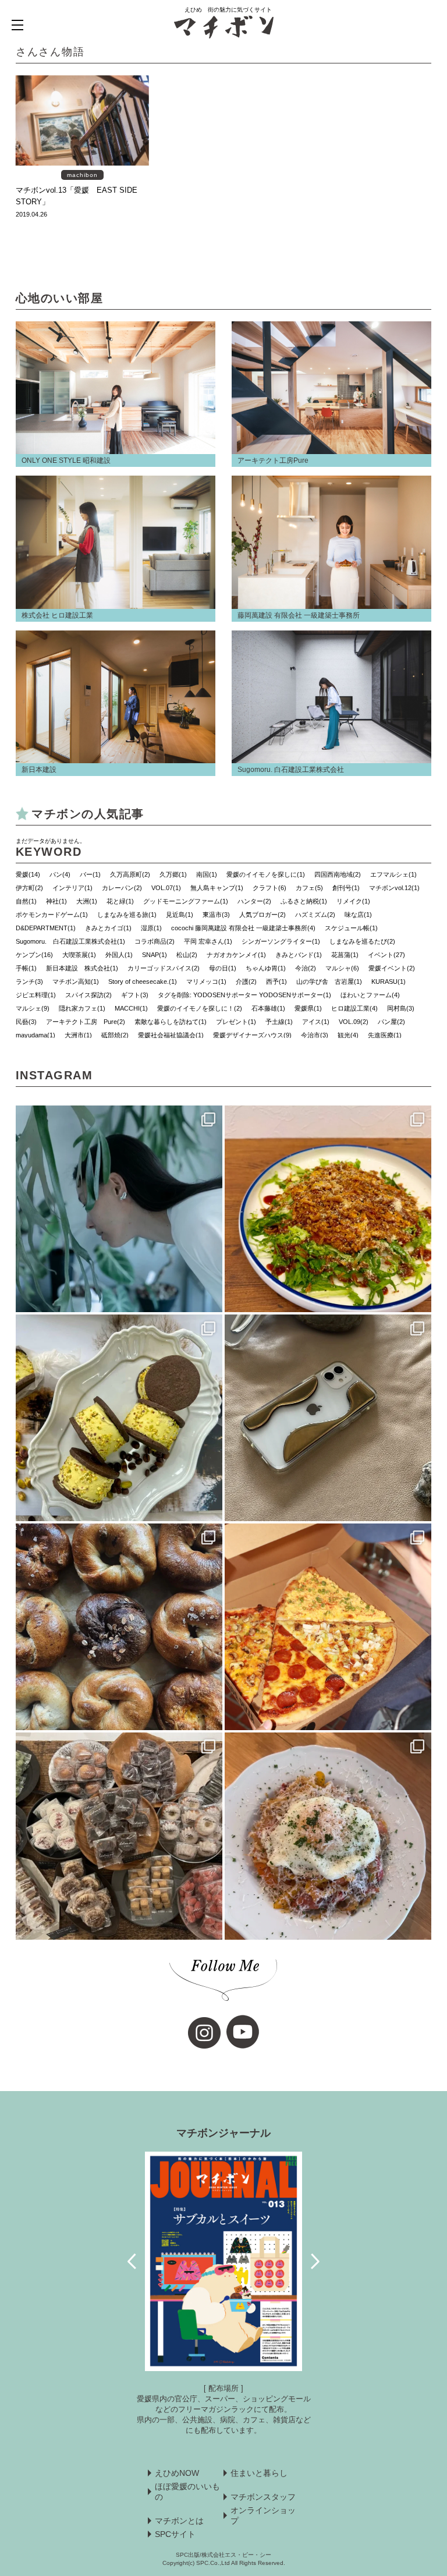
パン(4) (60, 874)
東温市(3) (216, 915)
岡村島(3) (401, 1008)
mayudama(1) (36, 1035)
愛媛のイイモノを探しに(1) (266, 874)
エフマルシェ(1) (393, 874)
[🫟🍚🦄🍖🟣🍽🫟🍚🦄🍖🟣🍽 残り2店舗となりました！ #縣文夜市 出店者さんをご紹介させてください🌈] (328, 1209)
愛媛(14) (28, 874)
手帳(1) (26, 968)
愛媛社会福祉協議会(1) (171, 1035)
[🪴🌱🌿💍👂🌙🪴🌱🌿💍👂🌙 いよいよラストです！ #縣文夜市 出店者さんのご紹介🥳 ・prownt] (119, 1209)
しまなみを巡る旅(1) (127, 915)
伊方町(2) (29, 888)
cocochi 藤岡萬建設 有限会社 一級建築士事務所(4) (243, 928)
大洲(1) (87, 901)
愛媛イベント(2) (392, 968)
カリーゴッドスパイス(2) (164, 968)
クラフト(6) (269, 888)
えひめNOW (177, 2473)
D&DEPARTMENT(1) (46, 928)
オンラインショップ (263, 2515)
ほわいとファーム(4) (370, 995)
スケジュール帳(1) (351, 928)
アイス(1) (316, 1022)
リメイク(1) (353, 901)
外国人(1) (119, 955)
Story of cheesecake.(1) (143, 981)
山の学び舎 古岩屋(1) (329, 981)
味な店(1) (358, 915)
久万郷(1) (173, 874)
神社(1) (56, 901)
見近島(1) (180, 915)
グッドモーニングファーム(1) (186, 901)
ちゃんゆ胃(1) (266, 968)
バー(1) (90, 874)
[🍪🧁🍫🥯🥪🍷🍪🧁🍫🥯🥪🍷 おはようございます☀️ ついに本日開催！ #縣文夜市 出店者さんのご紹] (119, 1627)
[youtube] (243, 2032)
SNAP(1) (155, 955)
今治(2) (306, 968)
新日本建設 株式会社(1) (82, 968)
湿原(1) (151, 928)
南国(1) (207, 874)
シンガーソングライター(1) (281, 941)
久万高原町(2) (130, 874)
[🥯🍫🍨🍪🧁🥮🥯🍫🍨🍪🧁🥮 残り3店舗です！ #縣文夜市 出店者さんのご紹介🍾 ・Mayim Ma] (119, 1418)
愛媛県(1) (308, 1008)
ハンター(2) (254, 901)
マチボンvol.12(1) (394, 888)
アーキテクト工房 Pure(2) (86, 1022)
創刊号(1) (346, 888)
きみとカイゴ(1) (108, 928)
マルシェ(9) (33, 1008)
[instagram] (204, 2033)
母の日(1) (223, 968)
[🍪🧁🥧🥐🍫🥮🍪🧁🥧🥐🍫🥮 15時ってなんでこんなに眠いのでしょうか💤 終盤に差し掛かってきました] (119, 1836)
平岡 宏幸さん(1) (208, 941)
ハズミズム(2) (315, 915)
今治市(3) (315, 1035)
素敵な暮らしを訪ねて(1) (171, 1022)
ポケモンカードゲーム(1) (52, 915)
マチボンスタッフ (263, 2497)
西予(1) (276, 981)
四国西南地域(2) (338, 874)
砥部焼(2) (115, 1035)
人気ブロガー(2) (262, 915)
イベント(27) (386, 955)
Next (315, 2262)
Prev (132, 2262)
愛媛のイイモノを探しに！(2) (200, 1008)
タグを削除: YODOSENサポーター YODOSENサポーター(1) (244, 995)
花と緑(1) (120, 901)
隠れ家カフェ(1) (82, 1008)
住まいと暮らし (259, 2473)
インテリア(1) (72, 888)
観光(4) (348, 1035)
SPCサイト (175, 2534)
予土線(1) (279, 1022)
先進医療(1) (385, 1035)
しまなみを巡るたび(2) (362, 941)
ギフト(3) (135, 995)
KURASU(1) (389, 981)
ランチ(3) (29, 981)
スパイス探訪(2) (88, 995)
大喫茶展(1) (79, 955)
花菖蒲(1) (345, 955)
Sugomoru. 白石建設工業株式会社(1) (70, 941)
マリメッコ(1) (206, 981)
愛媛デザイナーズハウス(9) (252, 1035)
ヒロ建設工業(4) (354, 1008)
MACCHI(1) (131, 1008)
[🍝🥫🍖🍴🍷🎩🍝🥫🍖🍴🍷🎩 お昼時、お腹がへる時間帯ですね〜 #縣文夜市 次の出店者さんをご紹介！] (328, 1836)
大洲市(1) (78, 1035)
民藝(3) (26, 1022)
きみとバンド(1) (299, 955)
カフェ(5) (309, 888)
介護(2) (246, 981)
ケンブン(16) (34, 955)
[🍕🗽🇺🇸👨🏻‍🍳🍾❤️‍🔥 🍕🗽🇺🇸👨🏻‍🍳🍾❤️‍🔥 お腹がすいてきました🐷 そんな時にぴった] (328, 1627)
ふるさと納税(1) (304, 901)
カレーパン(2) (122, 888)
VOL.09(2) (354, 1022)
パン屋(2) (391, 1022)
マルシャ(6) (342, 968)
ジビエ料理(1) (36, 995)
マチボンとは (179, 2521)
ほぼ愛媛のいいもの (187, 2492)
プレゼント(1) (236, 1022)
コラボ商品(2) (155, 941)
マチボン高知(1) (76, 981)
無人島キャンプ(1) (217, 888)
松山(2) (187, 955)
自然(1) (26, 901)
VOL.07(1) (166, 888)
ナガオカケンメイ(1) (236, 955)
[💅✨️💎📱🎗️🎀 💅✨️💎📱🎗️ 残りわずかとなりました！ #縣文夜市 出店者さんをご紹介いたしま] (328, 1418)
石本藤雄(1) (268, 1008)
